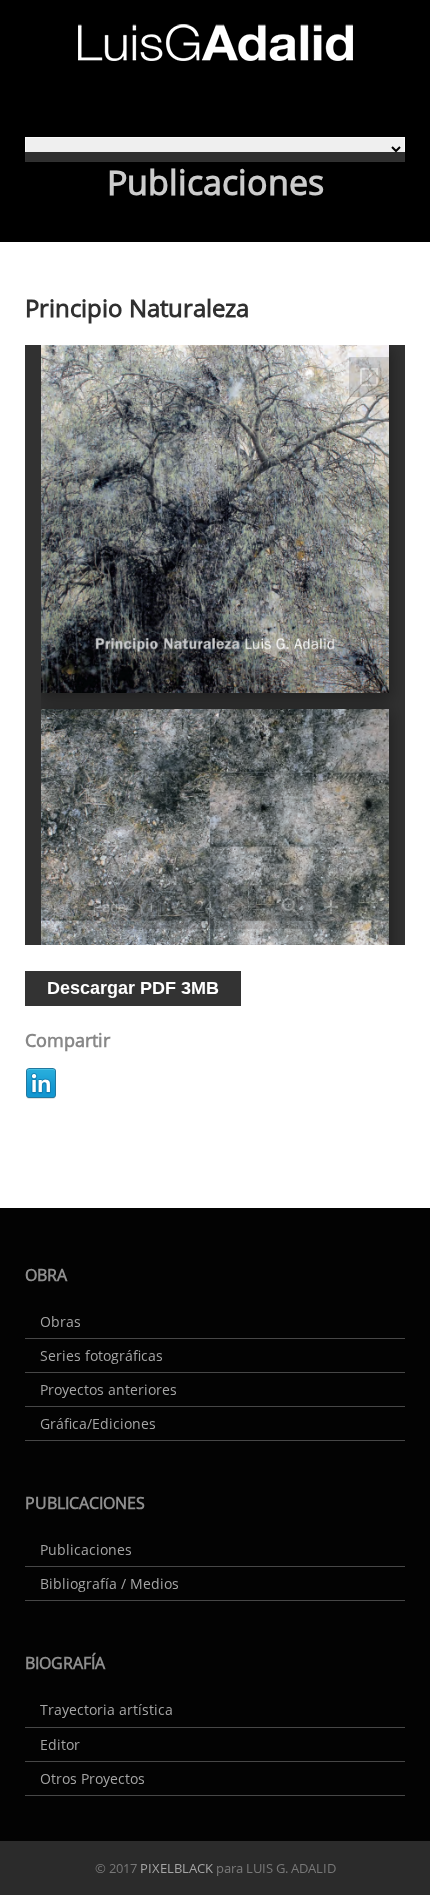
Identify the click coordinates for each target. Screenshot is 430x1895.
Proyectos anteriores (108, 1389)
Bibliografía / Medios (109, 1583)
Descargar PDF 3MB (133, 988)
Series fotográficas (101, 1355)
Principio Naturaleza (137, 307)
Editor (60, 1744)
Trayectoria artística (106, 1709)
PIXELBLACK (175, 1868)
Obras (60, 1321)
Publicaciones (86, 1549)
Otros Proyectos (92, 1778)
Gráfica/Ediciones (98, 1423)
